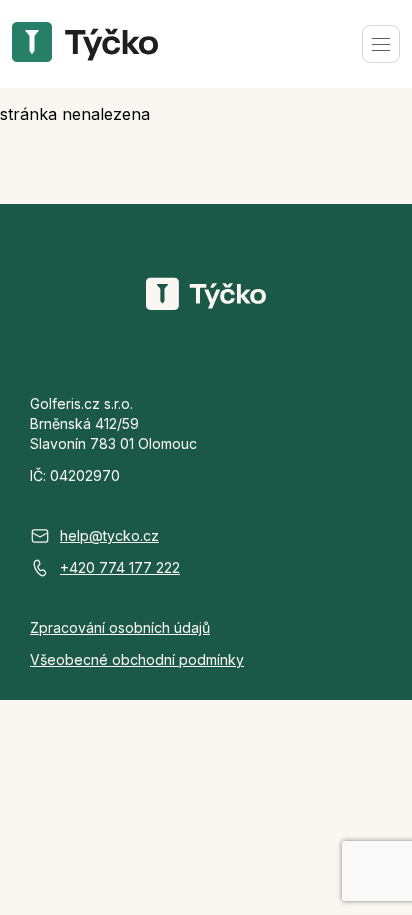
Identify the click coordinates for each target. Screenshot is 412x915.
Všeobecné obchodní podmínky (137, 659)
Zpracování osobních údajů (120, 627)
